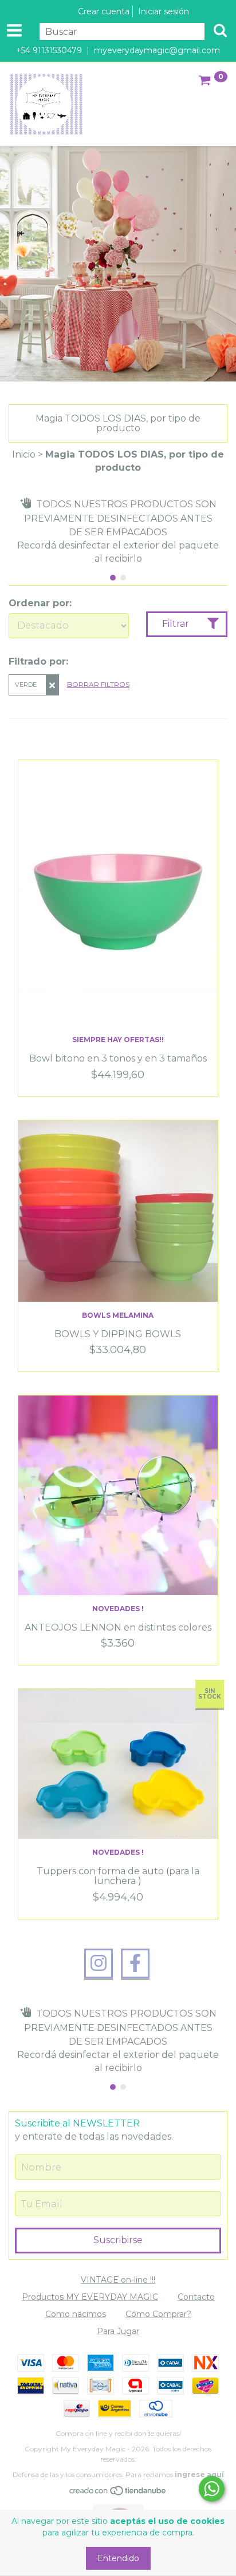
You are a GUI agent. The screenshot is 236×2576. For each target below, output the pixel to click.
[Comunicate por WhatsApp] (212, 2489)
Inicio (24, 454)
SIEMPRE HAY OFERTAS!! (118, 1039)
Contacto (196, 2297)
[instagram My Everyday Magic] (99, 1963)
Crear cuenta (104, 11)
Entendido (118, 2558)
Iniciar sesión (164, 11)
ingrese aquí (199, 2474)
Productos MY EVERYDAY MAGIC (90, 2297)
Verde (26, 685)
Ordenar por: (40, 603)
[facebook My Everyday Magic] (135, 1963)
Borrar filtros (98, 684)
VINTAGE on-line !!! (118, 2280)
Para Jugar (118, 2331)
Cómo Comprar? (158, 2314)
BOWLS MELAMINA (118, 1315)
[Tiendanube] (118, 2493)
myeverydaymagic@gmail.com (157, 50)
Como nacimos (76, 2314)
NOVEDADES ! (118, 1609)
